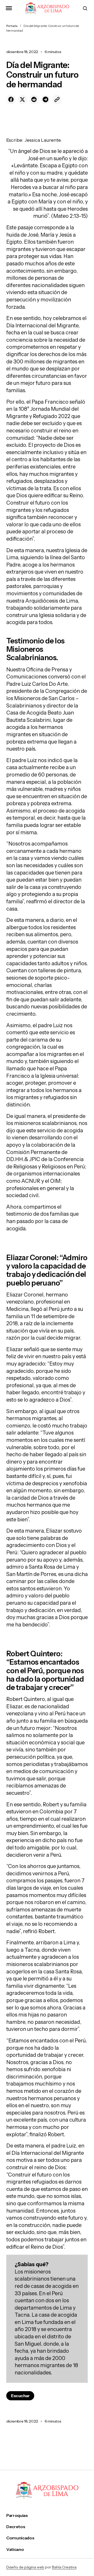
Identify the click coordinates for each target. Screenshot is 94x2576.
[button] (9, 8)
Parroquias (17, 2515)
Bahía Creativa (64, 2567)
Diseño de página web (25, 2567)
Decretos (16, 2527)
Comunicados (20, 2538)
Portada (12, 26)
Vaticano (15, 2549)
